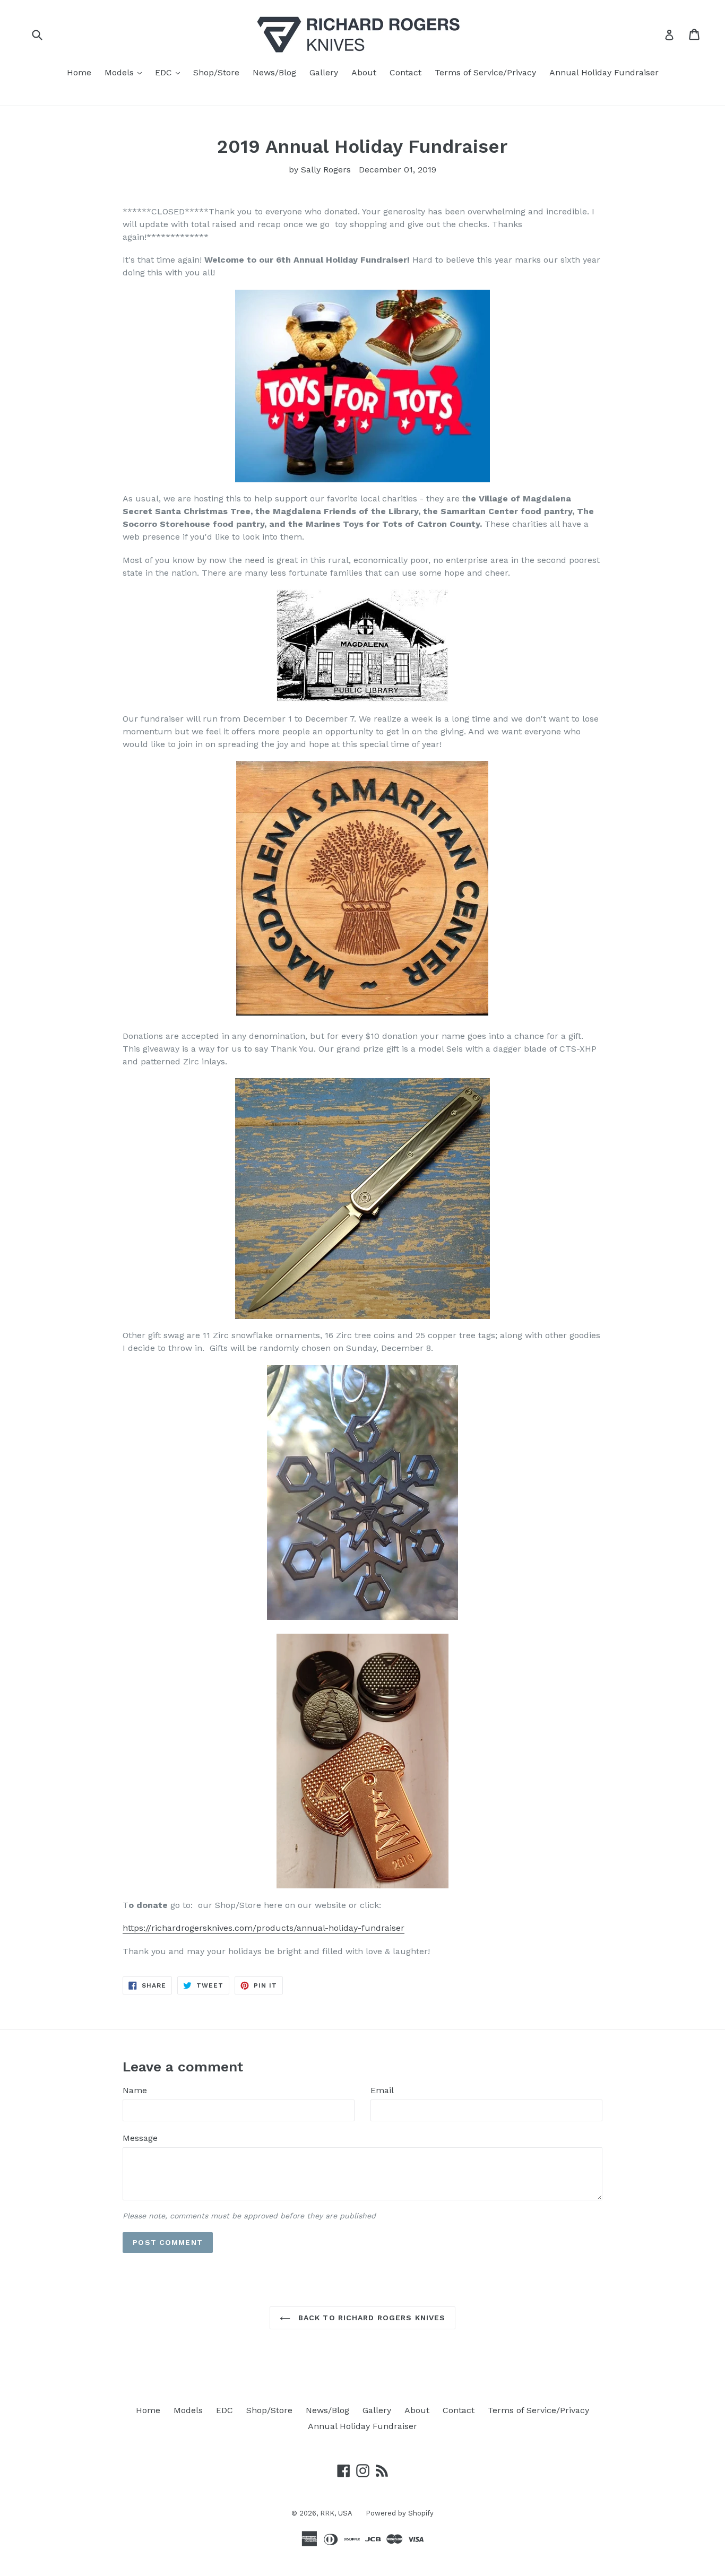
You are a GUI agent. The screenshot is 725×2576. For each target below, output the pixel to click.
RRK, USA (336, 2513)
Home (79, 72)
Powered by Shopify (400, 2513)
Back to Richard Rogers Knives (371, 2318)
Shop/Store (216, 72)
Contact (405, 72)
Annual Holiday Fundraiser (604, 72)
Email (382, 2090)
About (364, 72)
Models (126, 72)
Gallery (324, 72)
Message (140, 2138)
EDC (170, 72)
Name (135, 2090)
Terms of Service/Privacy (485, 72)
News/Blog (274, 72)
